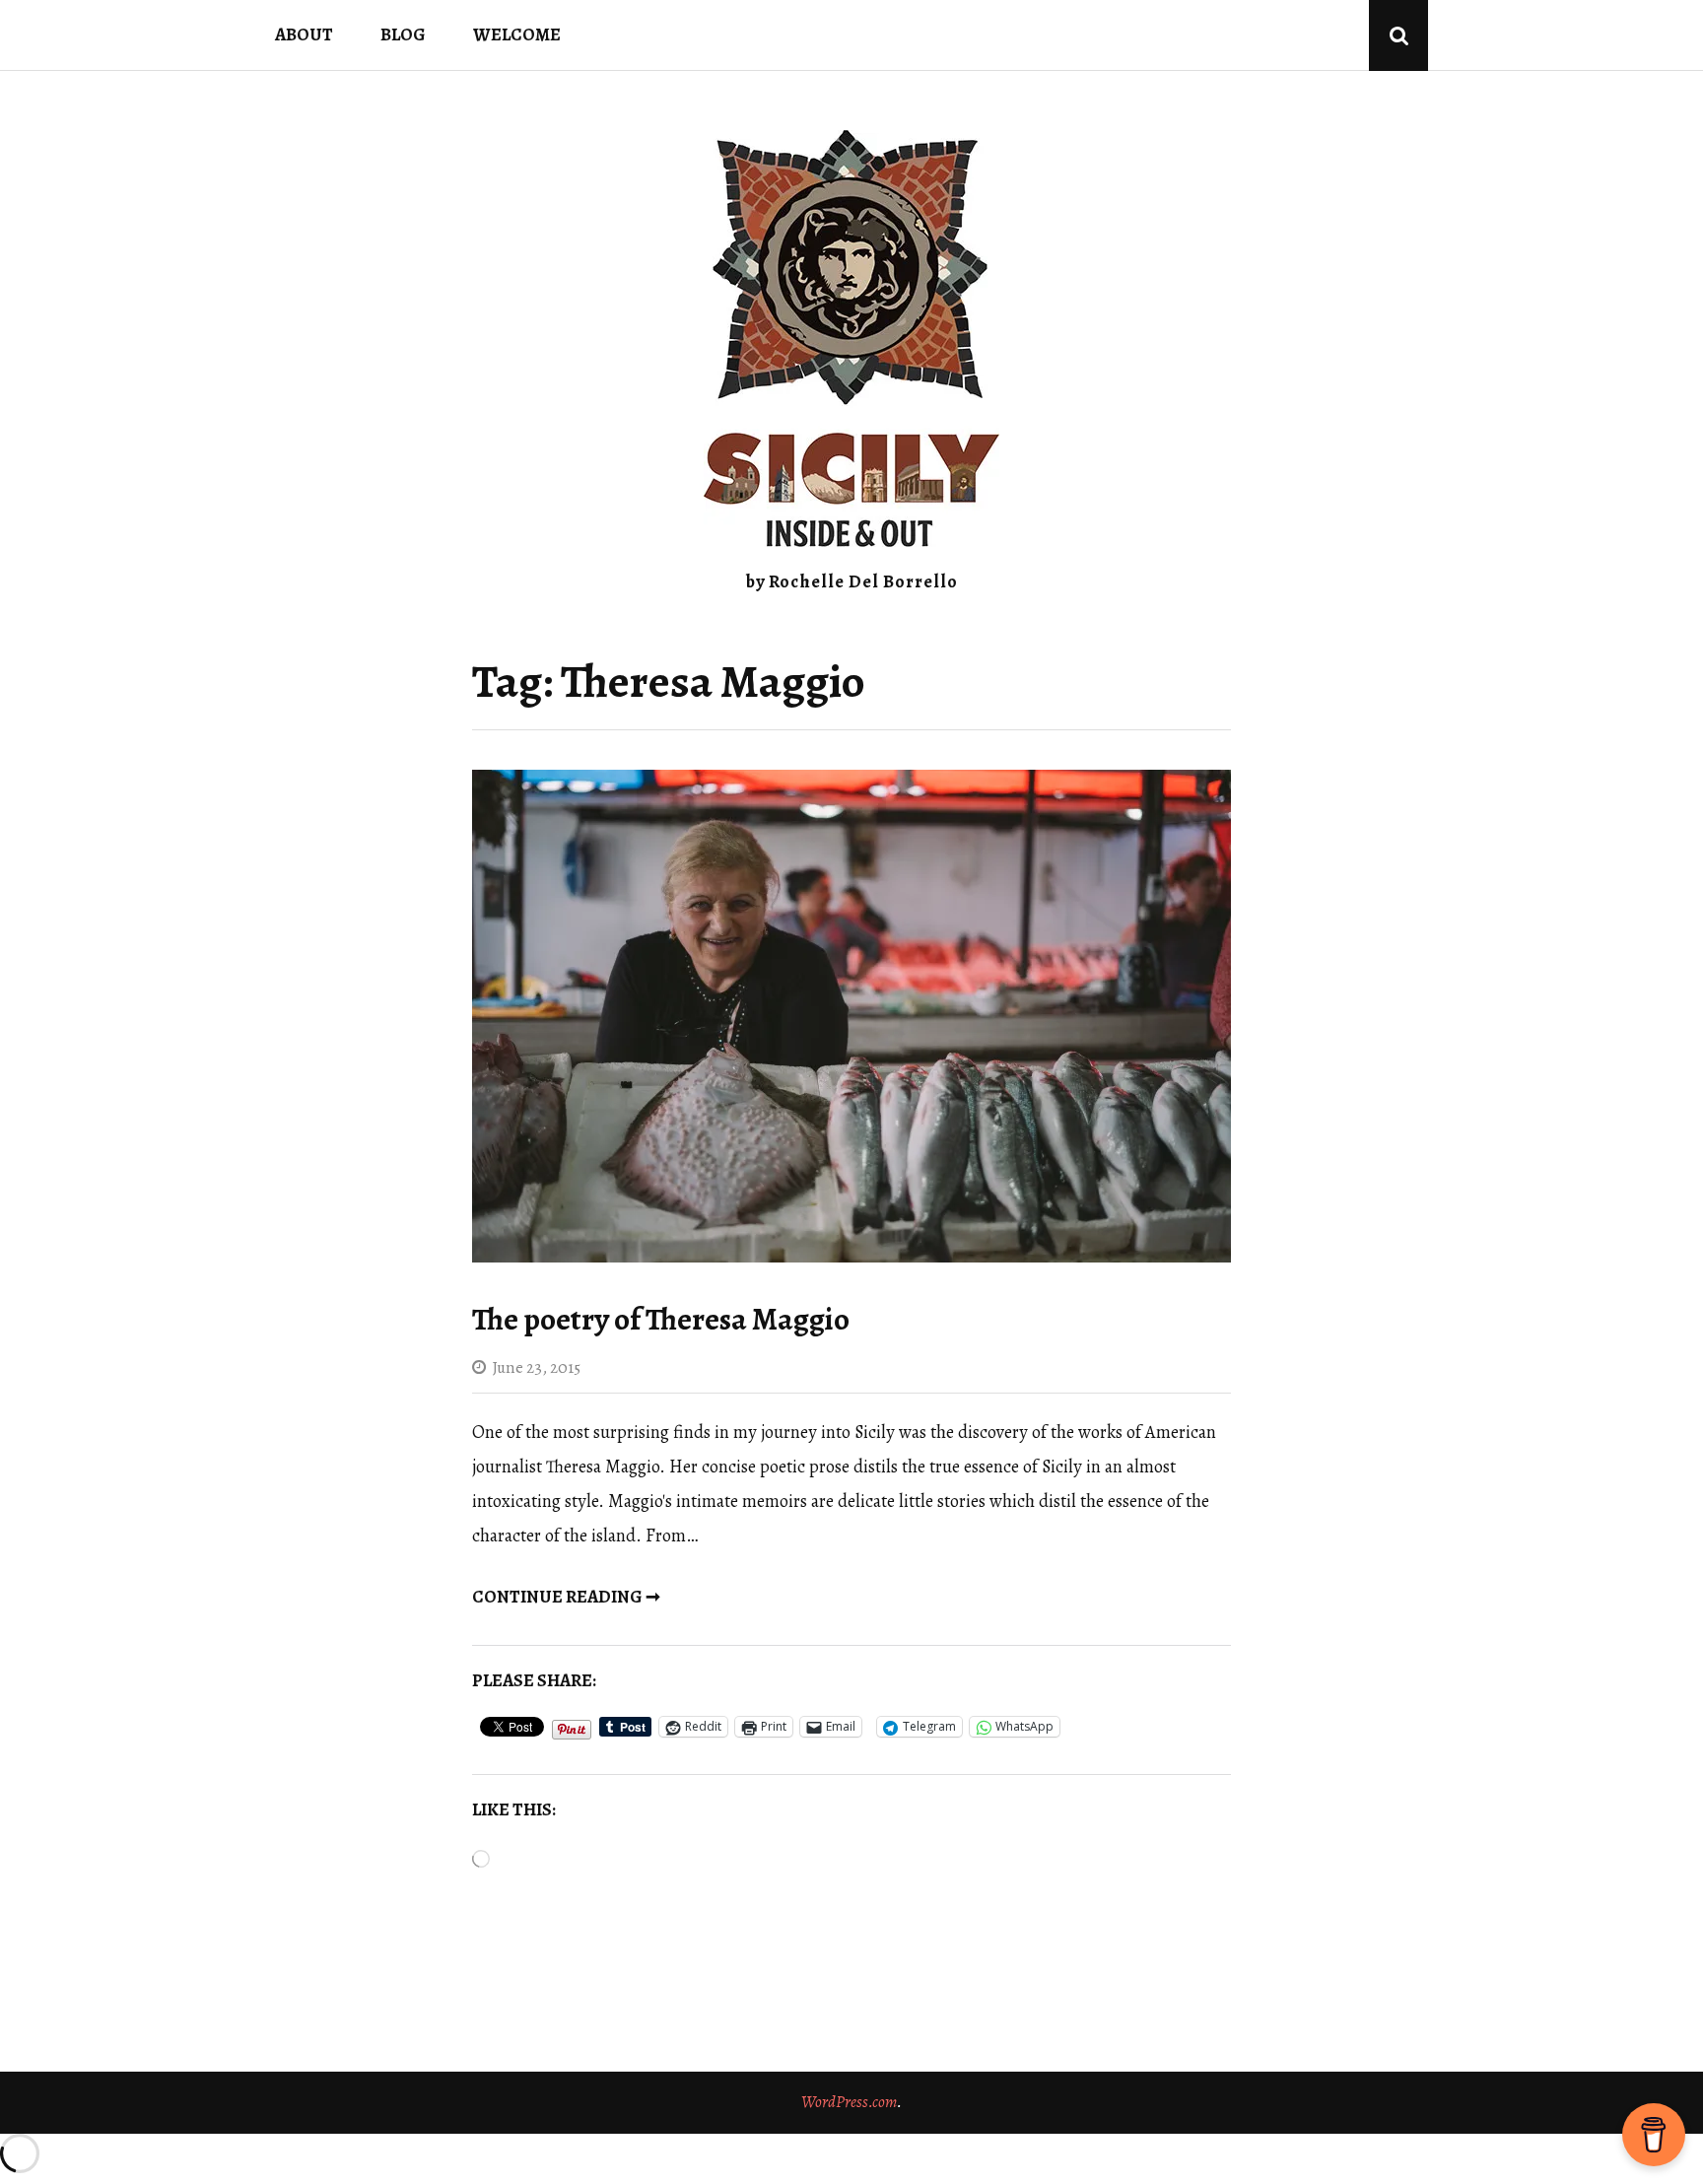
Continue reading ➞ (566, 1597)
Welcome (517, 34)
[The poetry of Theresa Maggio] (851, 1257)
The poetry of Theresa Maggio (661, 1319)
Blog (403, 34)
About (304, 34)
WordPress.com (849, 2102)
